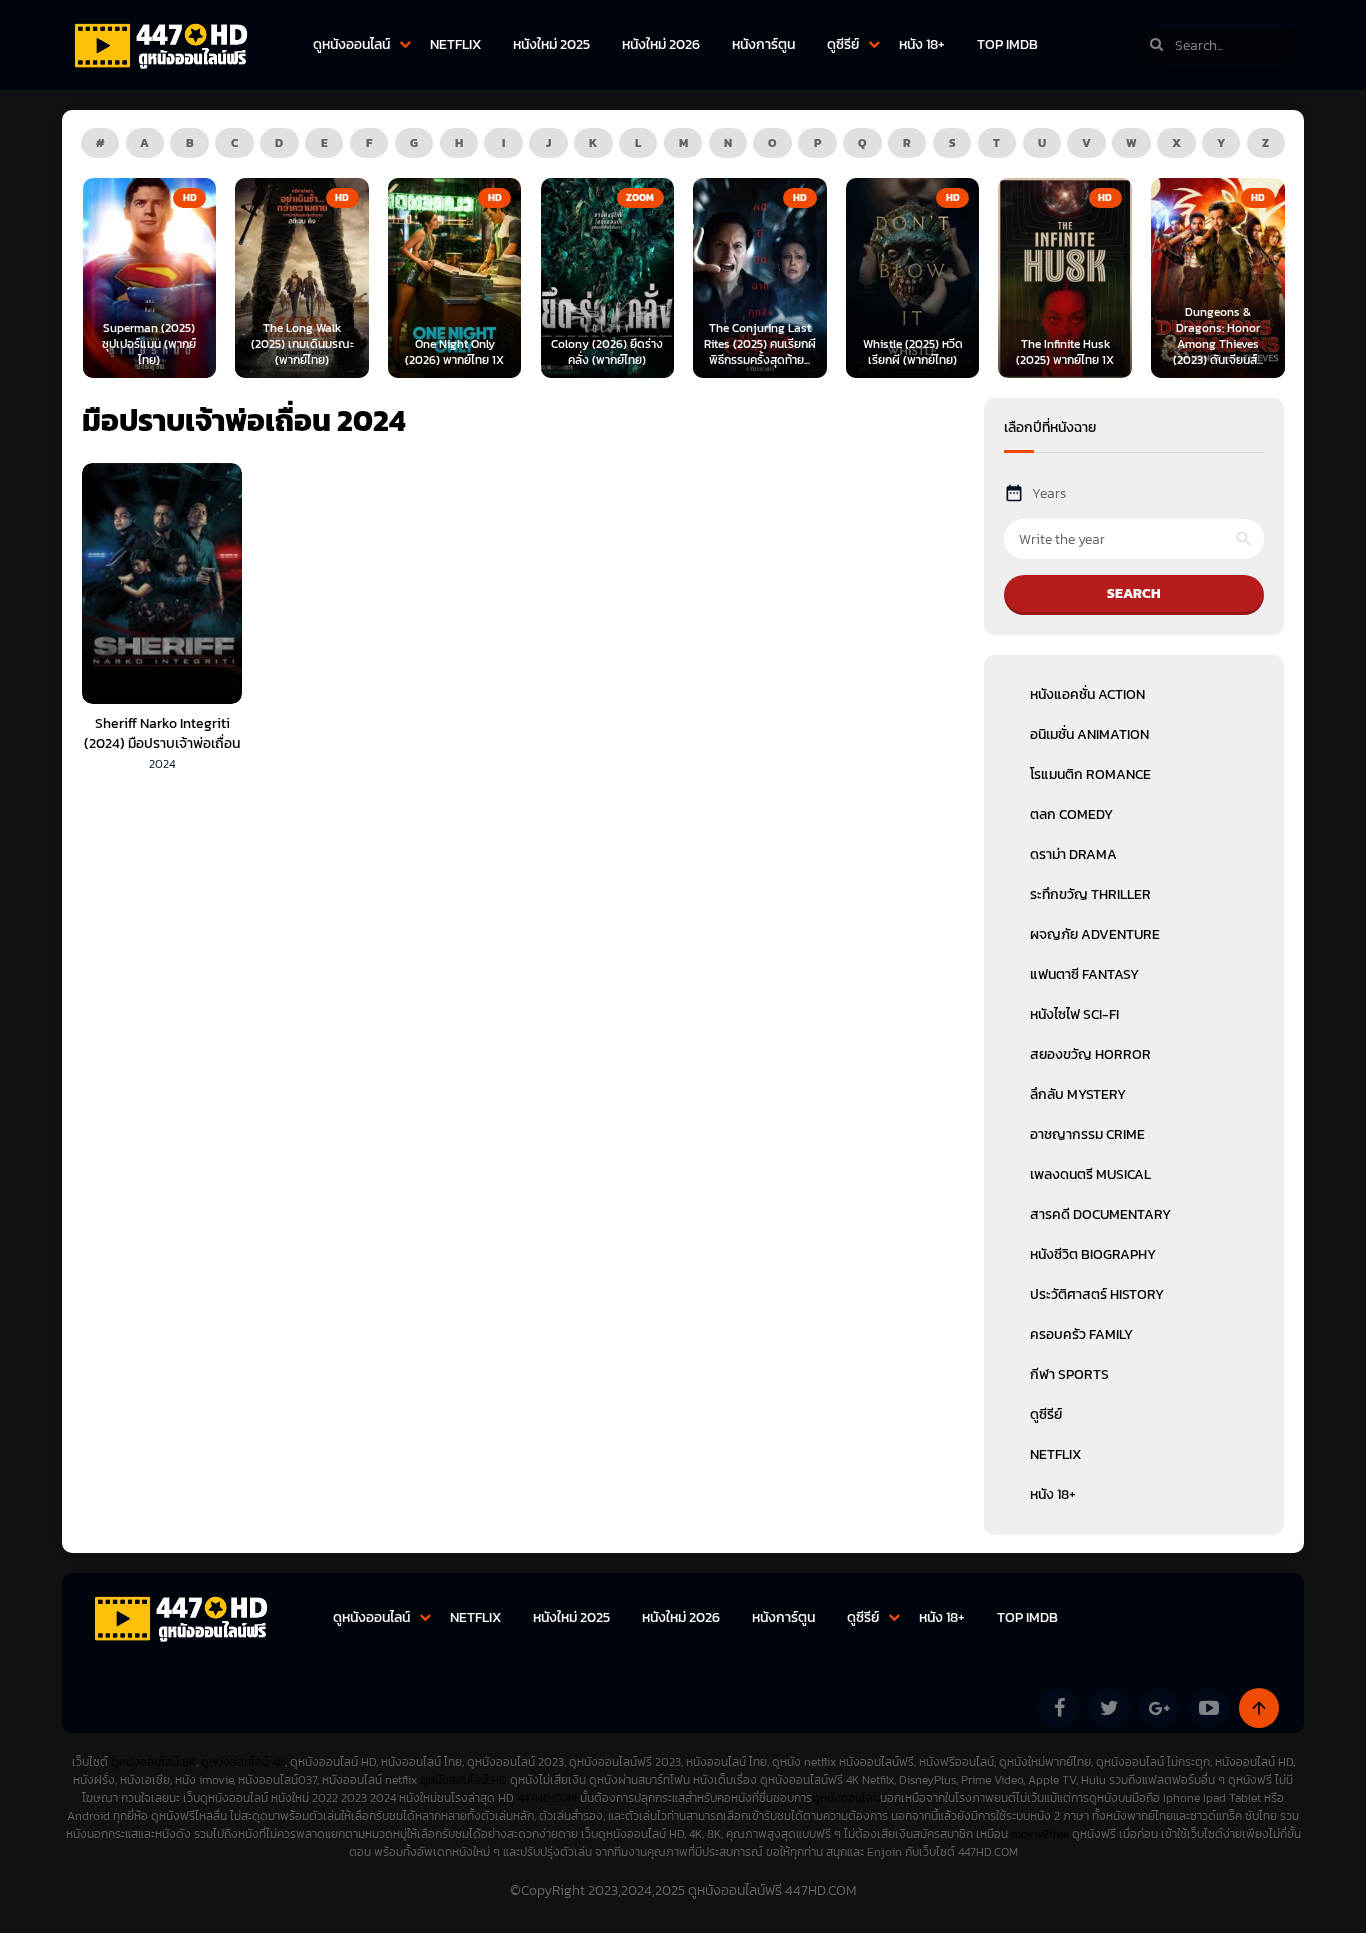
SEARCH (1134, 593)
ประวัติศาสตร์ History (1097, 1294)
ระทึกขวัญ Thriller (1090, 894)
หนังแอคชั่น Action (1087, 694)
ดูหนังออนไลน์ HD (463, 1780)
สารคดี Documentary (1100, 1214)
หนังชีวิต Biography (1093, 1254)
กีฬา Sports (1069, 1374)
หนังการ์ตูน (763, 44)
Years (1049, 493)
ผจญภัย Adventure (1095, 934)
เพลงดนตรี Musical (1090, 1174)
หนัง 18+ (922, 44)
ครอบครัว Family (1081, 1334)
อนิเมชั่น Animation (1089, 734)
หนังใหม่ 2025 (551, 44)
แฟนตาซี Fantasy (1084, 974)
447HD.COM (547, 1798)
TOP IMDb (1007, 44)
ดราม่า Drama (1073, 854)
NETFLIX (455, 44)
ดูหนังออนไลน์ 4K (243, 1762)
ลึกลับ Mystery (1078, 1094)
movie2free (1041, 1834)
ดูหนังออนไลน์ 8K (153, 1762)
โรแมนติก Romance (1090, 774)
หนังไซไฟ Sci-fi (1074, 1014)
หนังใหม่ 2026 (661, 44)
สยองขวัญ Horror (1090, 1054)
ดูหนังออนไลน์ (351, 44)
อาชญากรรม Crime (1087, 1134)
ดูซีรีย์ (843, 44)
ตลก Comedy (1071, 814)
